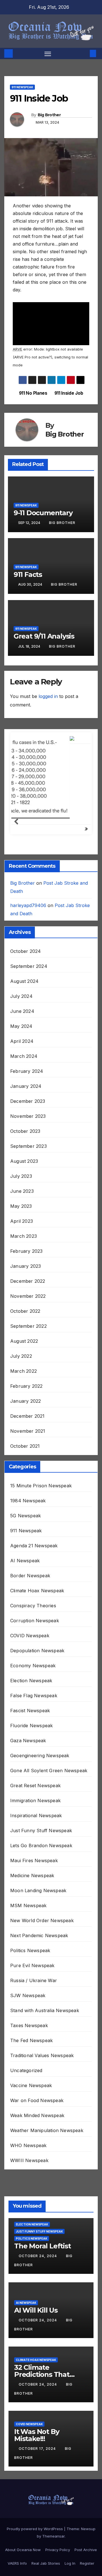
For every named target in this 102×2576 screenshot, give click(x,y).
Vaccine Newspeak (31, 2010)
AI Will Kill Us (36, 2235)
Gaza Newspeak (28, 1666)
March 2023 (24, 1161)
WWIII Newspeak (29, 2085)
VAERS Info (17, 2488)
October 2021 (25, 1371)
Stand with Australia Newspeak (45, 1935)
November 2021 (28, 1356)
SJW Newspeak (28, 1920)
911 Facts (28, 574)
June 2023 (22, 1116)
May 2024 (21, 951)
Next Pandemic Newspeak (39, 1860)
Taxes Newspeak (29, 1950)
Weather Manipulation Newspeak (47, 2055)
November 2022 (28, 1221)
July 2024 (21, 921)
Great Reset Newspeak (35, 1711)
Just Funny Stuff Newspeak (41, 1756)
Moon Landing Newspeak (38, 1816)
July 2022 (21, 1281)
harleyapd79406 (28, 830)
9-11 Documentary (43, 513)
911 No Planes (33, 393)
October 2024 (25, 876)
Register (87, 2488)
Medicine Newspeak (32, 1801)
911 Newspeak (22, 87)
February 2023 (26, 1176)
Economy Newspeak (33, 1591)
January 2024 (26, 1011)
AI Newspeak (25, 1486)
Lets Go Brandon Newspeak (41, 1771)
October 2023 (25, 1056)
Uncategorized (26, 1995)
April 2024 (22, 966)
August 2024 (24, 906)
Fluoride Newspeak (31, 1651)
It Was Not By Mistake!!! (37, 2360)
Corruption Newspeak (35, 1546)
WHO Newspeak (28, 2070)
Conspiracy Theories (33, 1531)
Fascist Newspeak (30, 1636)
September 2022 (28, 1251)
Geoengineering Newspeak (40, 1681)
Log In (70, 2488)
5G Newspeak (25, 1441)
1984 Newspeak (28, 1426)
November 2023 (28, 1041)
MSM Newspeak (28, 1831)
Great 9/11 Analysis (44, 636)
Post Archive (86, 2474)
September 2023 (28, 1071)
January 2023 (25, 1191)
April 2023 (22, 1146)
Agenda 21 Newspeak (34, 1471)
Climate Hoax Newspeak (37, 1516)
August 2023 (24, 1086)
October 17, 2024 (38, 2374)
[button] (84, 53)
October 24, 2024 (38, 2181)
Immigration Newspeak (35, 1726)
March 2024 (24, 981)
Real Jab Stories (46, 2488)
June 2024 (22, 936)
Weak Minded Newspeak (37, 2040)
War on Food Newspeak (37, 2025)
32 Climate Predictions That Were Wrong (42, 2299)
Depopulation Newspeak (37, 1576)
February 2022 (26, 1311)
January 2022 (25, 1326)
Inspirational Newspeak (36, 1741)
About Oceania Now (23, 2474)
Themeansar (53, 2461)
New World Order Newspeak (42, 1845)
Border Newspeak (30, 1501)
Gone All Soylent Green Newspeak (49, 1696)
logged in (48, 696)
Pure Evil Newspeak (32, 1890)
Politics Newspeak (30, 1875)
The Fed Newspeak (31, 1965)
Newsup (88, 2453)
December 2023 (28, 1026)
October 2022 (25, 1236)
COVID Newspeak (30, 1561)
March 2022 (24, 1296)
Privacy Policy (58, 2474)
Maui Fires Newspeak (34, 1786)
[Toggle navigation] (48, 53)
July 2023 (21, 1101)
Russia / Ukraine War (34, 1905)
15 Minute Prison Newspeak (41, 1411)
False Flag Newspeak (34, 1621)
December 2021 (27, 1341)
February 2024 (27, 996)
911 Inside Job (69, 393)
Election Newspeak (31, 1606)
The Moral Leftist (42, 2171)
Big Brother (49, 115)
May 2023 (21, 1131)
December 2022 (28, 1206)
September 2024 (29, 891)
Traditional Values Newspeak (42, 1980)
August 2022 (24, 1266)
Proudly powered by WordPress (35, 2453)
